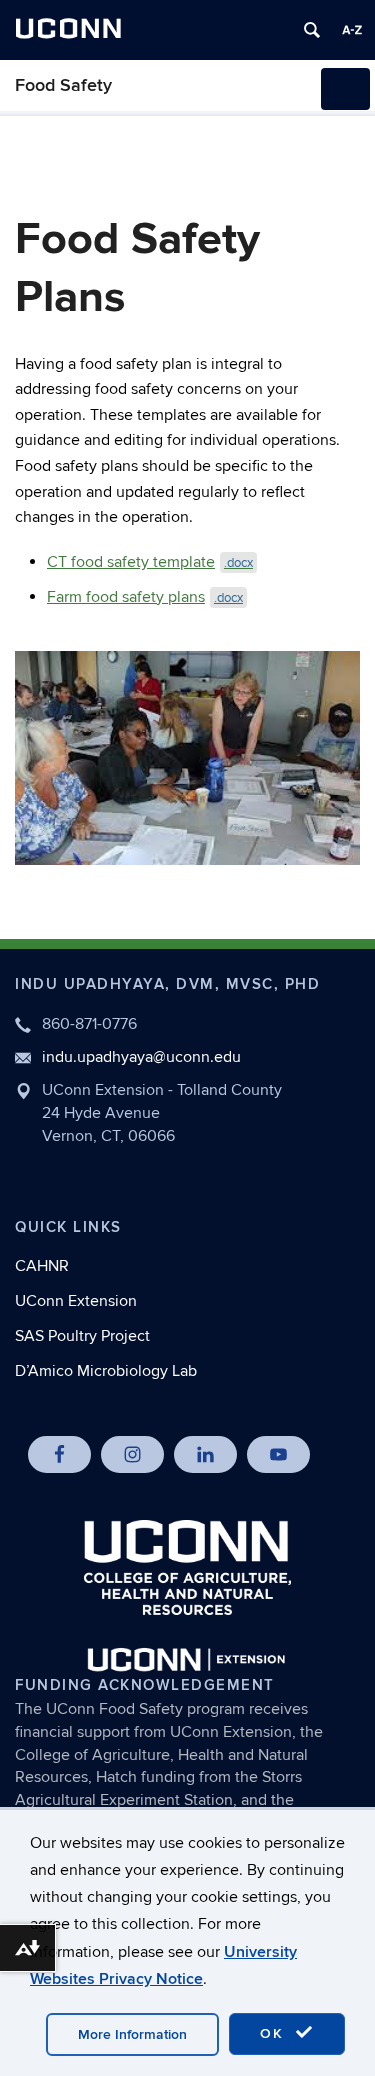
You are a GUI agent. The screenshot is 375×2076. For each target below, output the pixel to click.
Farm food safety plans (145, 597)
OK (275, 2033)
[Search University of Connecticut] (312, 30)
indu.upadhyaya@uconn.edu (141, 1057)
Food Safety (63, 85)
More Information (132, 2034)
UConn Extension (76, 1301)
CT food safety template (150, 562)
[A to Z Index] (352, 30)
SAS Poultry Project (82, 1336)
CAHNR (42, 1266)
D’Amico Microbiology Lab (106, 1371)
